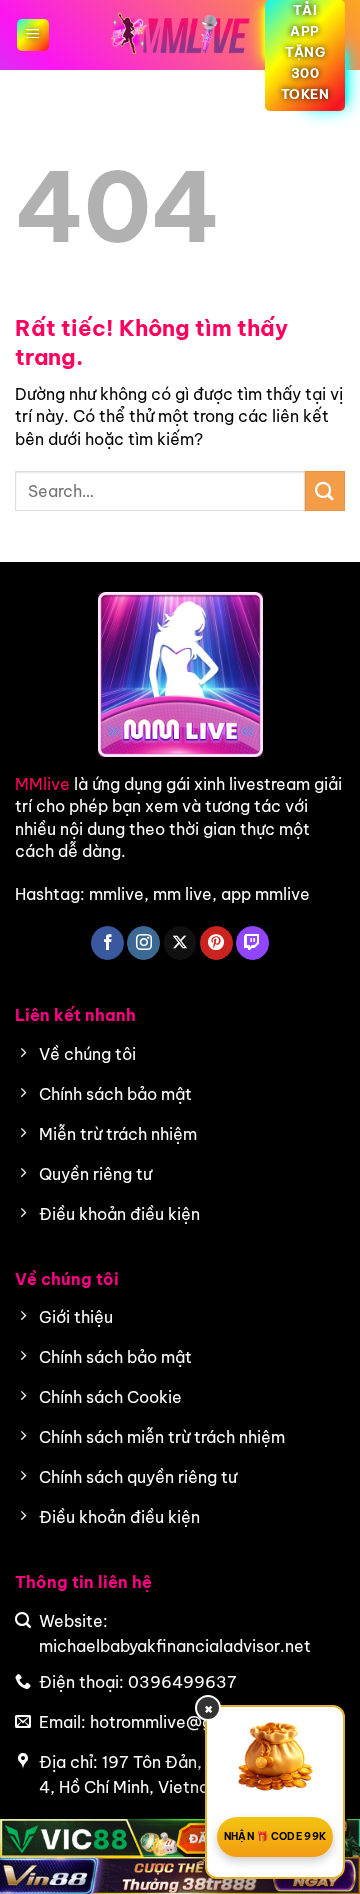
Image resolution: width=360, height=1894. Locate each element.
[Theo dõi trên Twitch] (252, 943)
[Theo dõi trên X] (180, 943)
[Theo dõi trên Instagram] (143, 943)
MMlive (42, 784)
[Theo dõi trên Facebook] (107, 943)
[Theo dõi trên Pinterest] (216, 943)
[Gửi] (325, 490)
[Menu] (33, 35)
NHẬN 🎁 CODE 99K (275, 1836)
